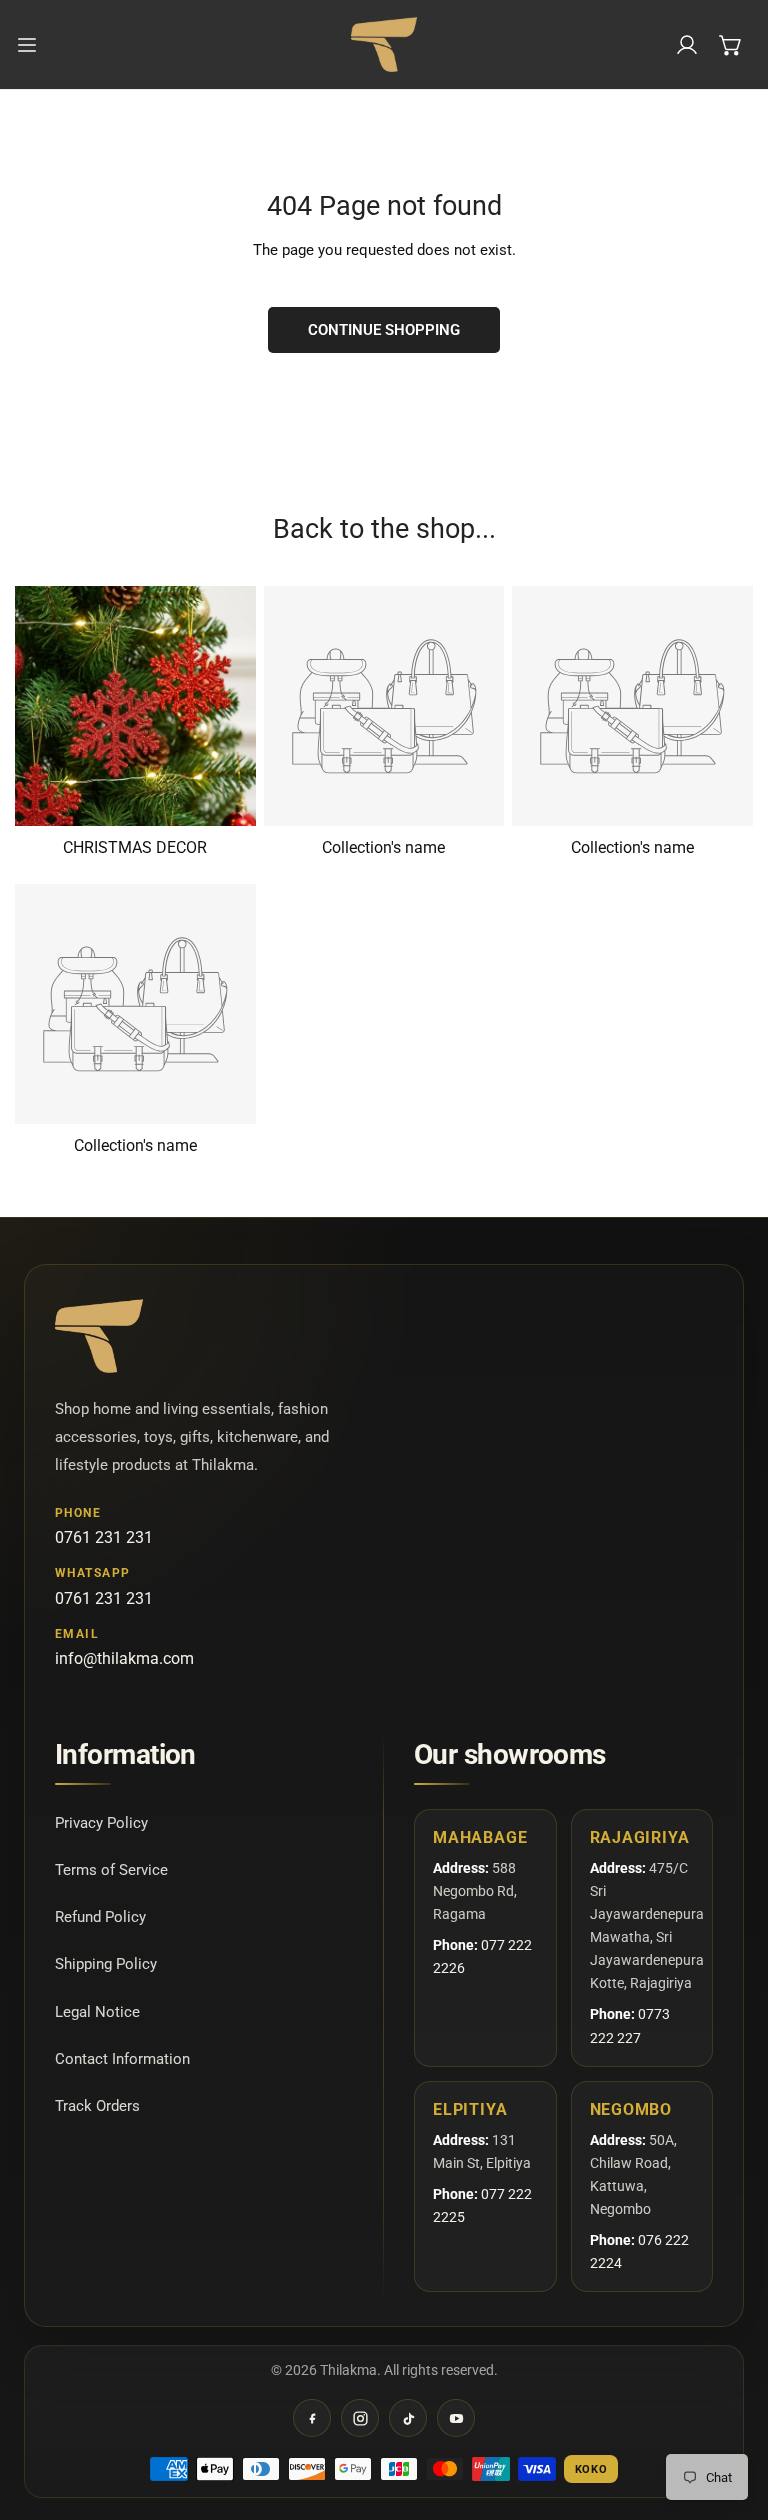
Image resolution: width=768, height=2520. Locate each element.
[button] (731, 45)
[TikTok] (408, 2418)
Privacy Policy (101, 1823)
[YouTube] (456, 2418)
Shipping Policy (106, 1964)
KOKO (591, 2469)
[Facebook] (312, 2418)
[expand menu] (27, 44)
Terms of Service (111, 1870)
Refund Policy (100, 1917)
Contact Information (122, 2059)
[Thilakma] (384, 44)
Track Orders (97, 2106)
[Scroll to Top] (732, 2414)
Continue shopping (384, 330)
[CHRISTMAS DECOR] (135, 706)
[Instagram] (360, 2418)
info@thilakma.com (124, 1658)
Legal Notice (97, 2012)
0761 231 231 (104, 1537)
